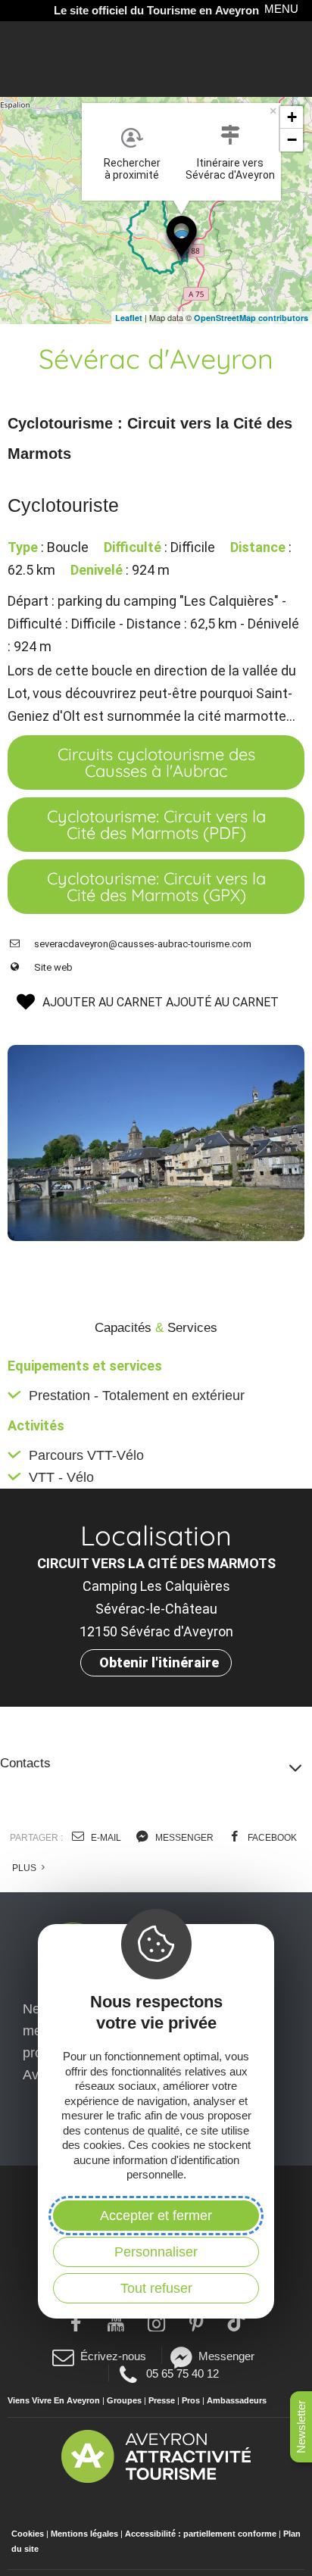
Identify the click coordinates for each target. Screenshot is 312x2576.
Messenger (226, 2356)
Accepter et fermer (156, 2216)
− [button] (292, 140)
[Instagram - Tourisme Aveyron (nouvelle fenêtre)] (156, 2322)
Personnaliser (156, 2252)
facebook (271, 1838)
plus (25, 1868)
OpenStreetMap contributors (251, 318)
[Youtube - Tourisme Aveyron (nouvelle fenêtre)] (116, 2322)
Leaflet (129, 318)
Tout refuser (156, 2288)
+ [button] (292, 117)
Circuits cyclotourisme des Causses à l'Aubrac (156, 763)
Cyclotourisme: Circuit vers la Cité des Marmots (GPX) (156, 887)
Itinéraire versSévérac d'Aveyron (230, 169)
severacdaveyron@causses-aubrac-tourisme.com (143, 944)
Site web (53, 967)
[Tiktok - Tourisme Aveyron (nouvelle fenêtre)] (237, 2322)
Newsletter (301, 2427)
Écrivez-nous (113, 2356)
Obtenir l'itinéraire (159, 1662)
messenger (183, 1838)
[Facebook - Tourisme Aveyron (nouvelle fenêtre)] (76, 2322)
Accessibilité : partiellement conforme (201, 2534)
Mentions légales (84, 2534)
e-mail (105, 1838)
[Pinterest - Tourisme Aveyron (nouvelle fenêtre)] (197, 2322)
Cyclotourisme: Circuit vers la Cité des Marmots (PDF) (156, 825)
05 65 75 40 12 (182, 2373)
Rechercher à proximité (132, 169)
